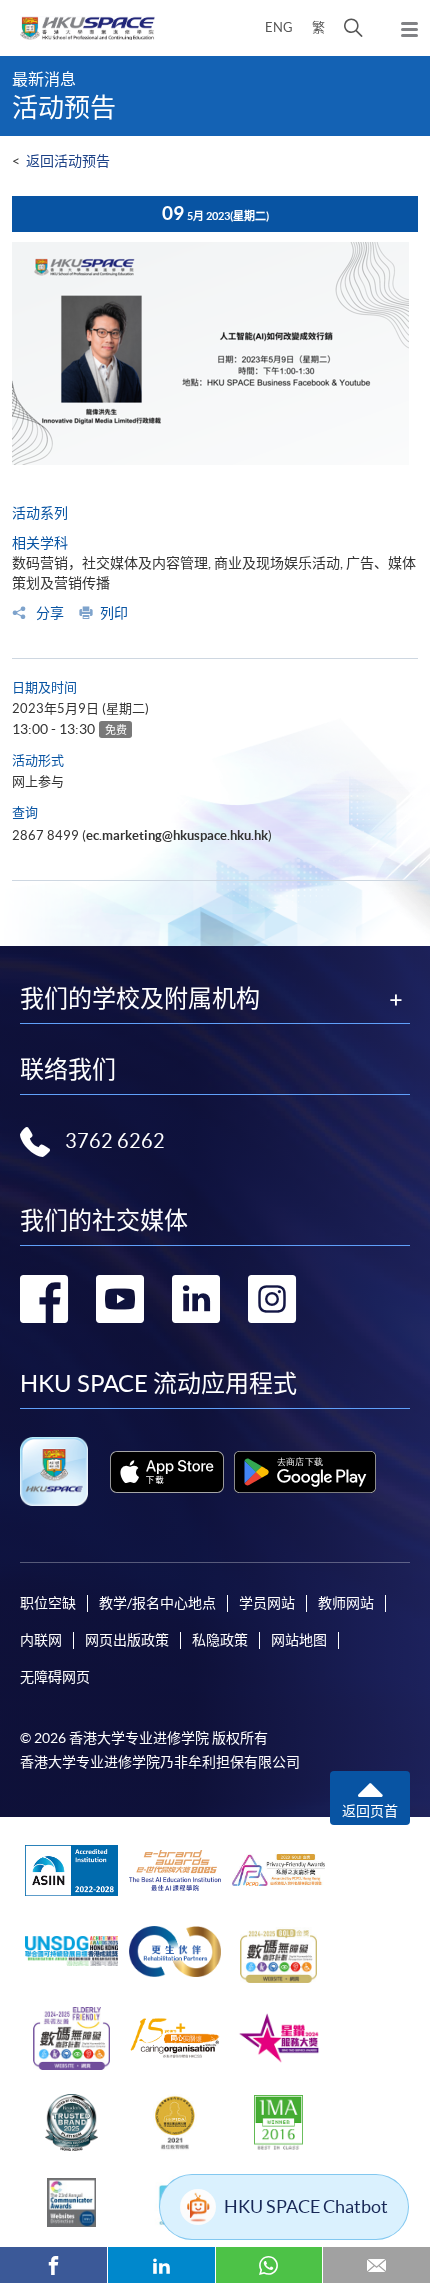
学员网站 (267, 1603)
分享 (48, 613)
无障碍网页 (55, 1677)
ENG (279, 27)
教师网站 (346, 1603)
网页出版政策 (127, 1640)
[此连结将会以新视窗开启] (167, 1472)
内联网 (41, 1640)
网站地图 (299, 1640)
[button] (353, 28)
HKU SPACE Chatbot (306, 2206)
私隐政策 (220, 1640)
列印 (114, 613)
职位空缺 (48, 1603)
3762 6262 (115, 1141)
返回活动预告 (68, 161)
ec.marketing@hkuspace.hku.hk (177, 835)
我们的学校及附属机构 (140, 999)
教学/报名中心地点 (157, 1603)
